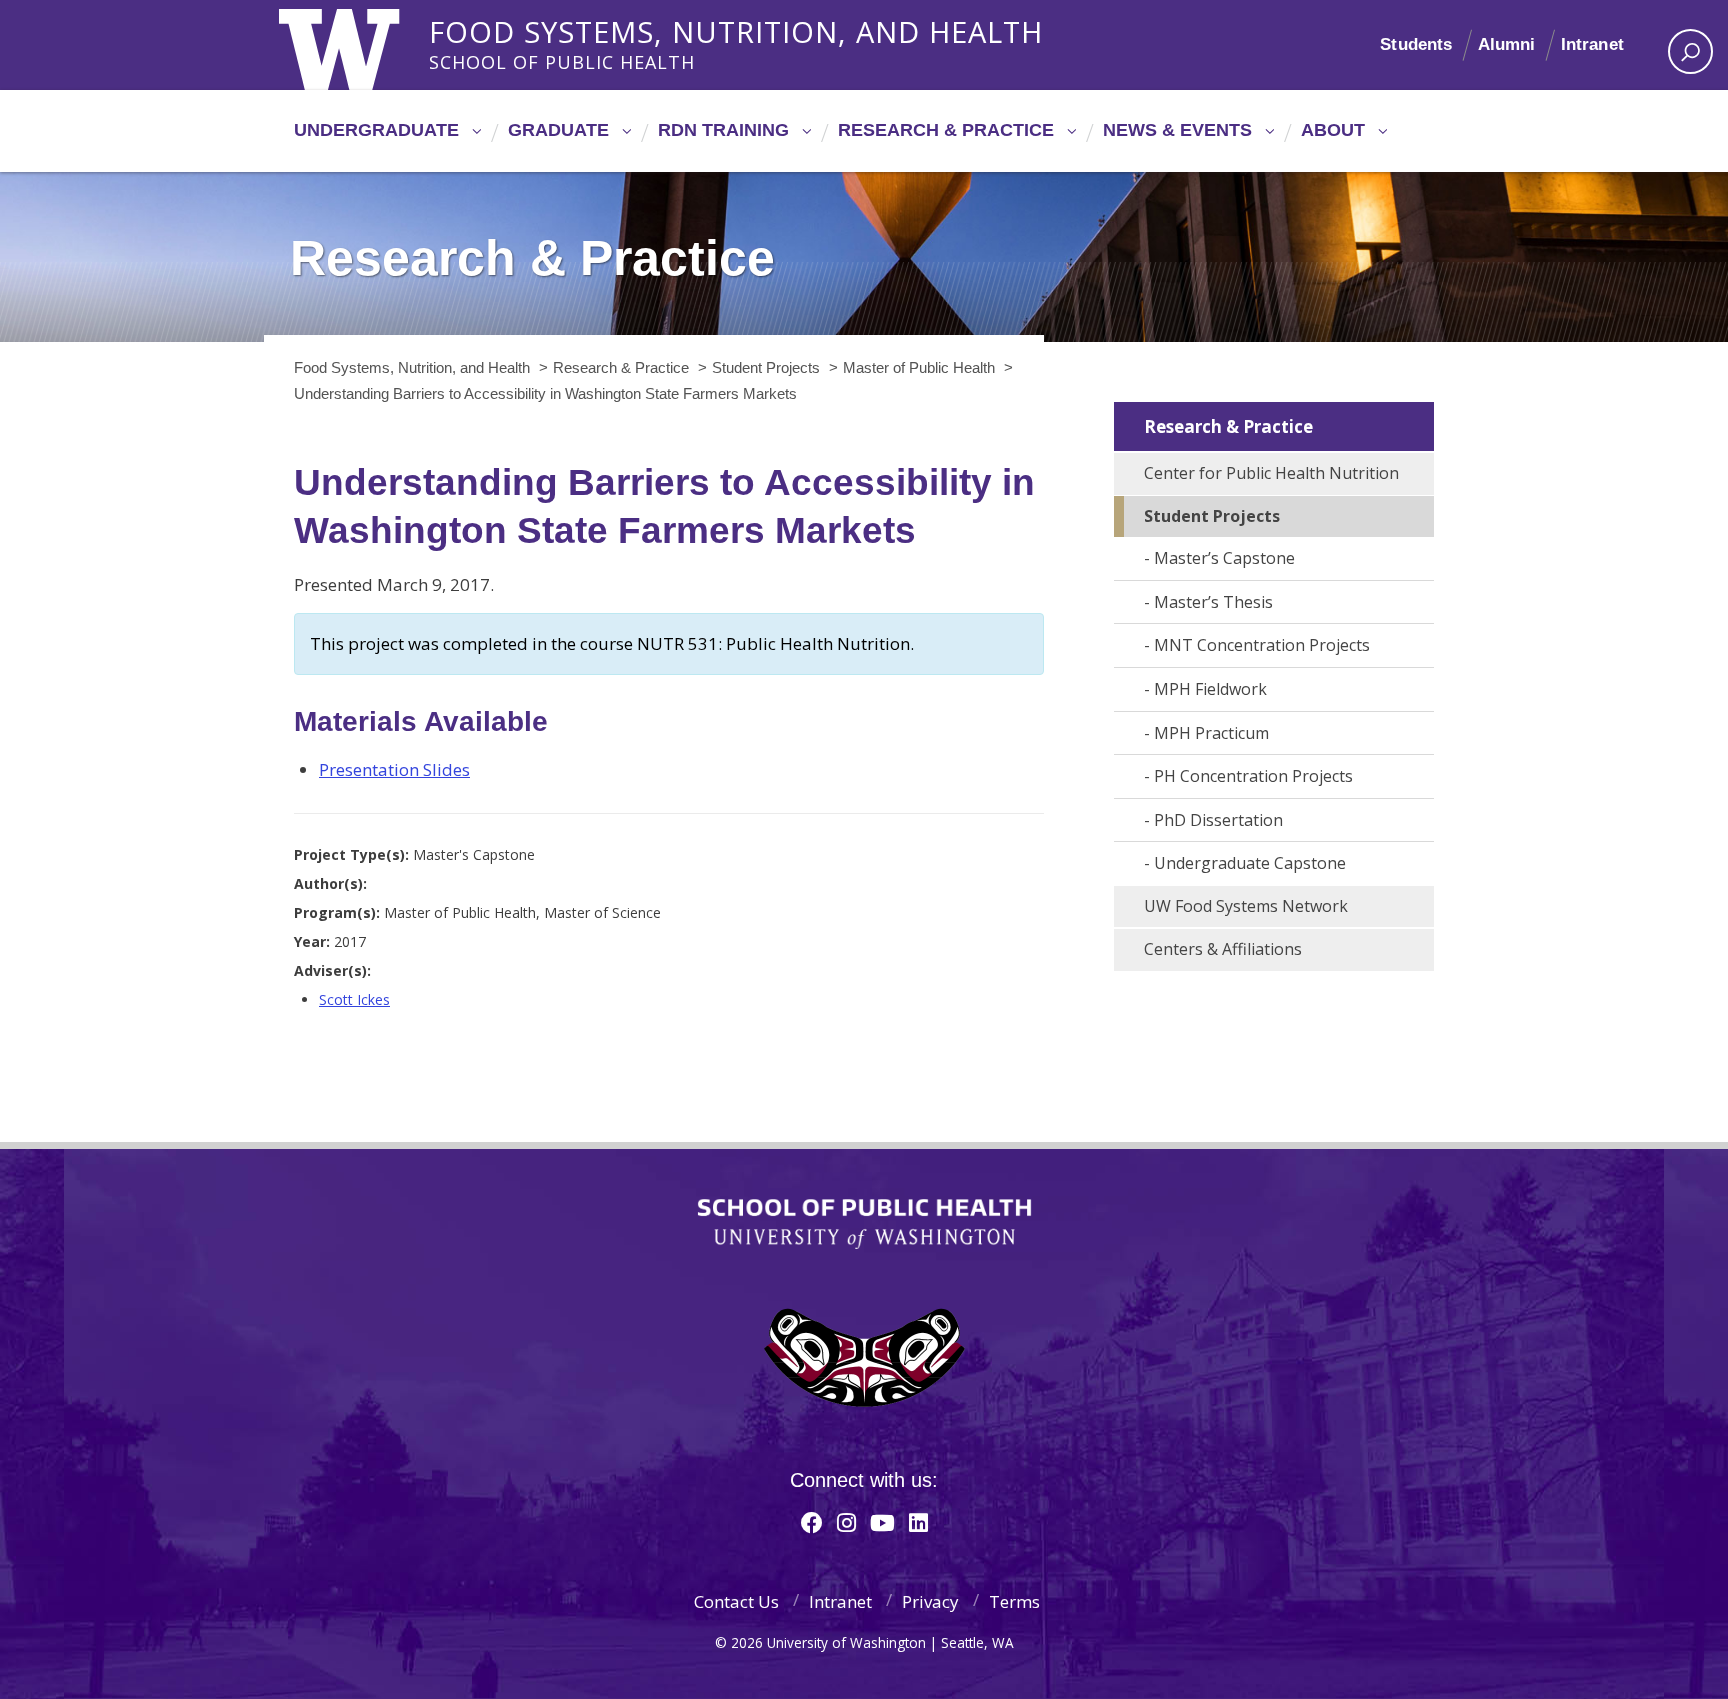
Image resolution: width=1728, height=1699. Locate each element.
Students (1416, 44)
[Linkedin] (918, 1522)
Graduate (558, 130)
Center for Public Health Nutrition (1271, 473)
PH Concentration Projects (1253, 776)
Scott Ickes (354, 999)
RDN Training (723, 130)
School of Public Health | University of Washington (864, 1224)
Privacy (930, 1601)
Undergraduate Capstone (1250, 863)
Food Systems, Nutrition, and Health (736, 29)
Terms (1014, 1601)
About (1333, 130)
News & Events (1177, 130)
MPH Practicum (1211, 733)
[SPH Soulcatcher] (864, 1357)
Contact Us (736, 1601)
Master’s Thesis (1213, 602)
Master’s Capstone (1224, 558)
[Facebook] (812, 1522)
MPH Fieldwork (1210, 689)
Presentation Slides (394, 769)
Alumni (1507, 44)
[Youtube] (882, 1522)
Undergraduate (376, 130)
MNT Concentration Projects (1262, 645)
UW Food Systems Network (1246, 906)
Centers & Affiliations (1223, 949)
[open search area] (1690, 51)
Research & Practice (946, 130)
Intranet (1592, 44)
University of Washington (360, 45)
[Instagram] (846, 1522)
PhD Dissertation (1218, 820)
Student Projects (1212, 516)
